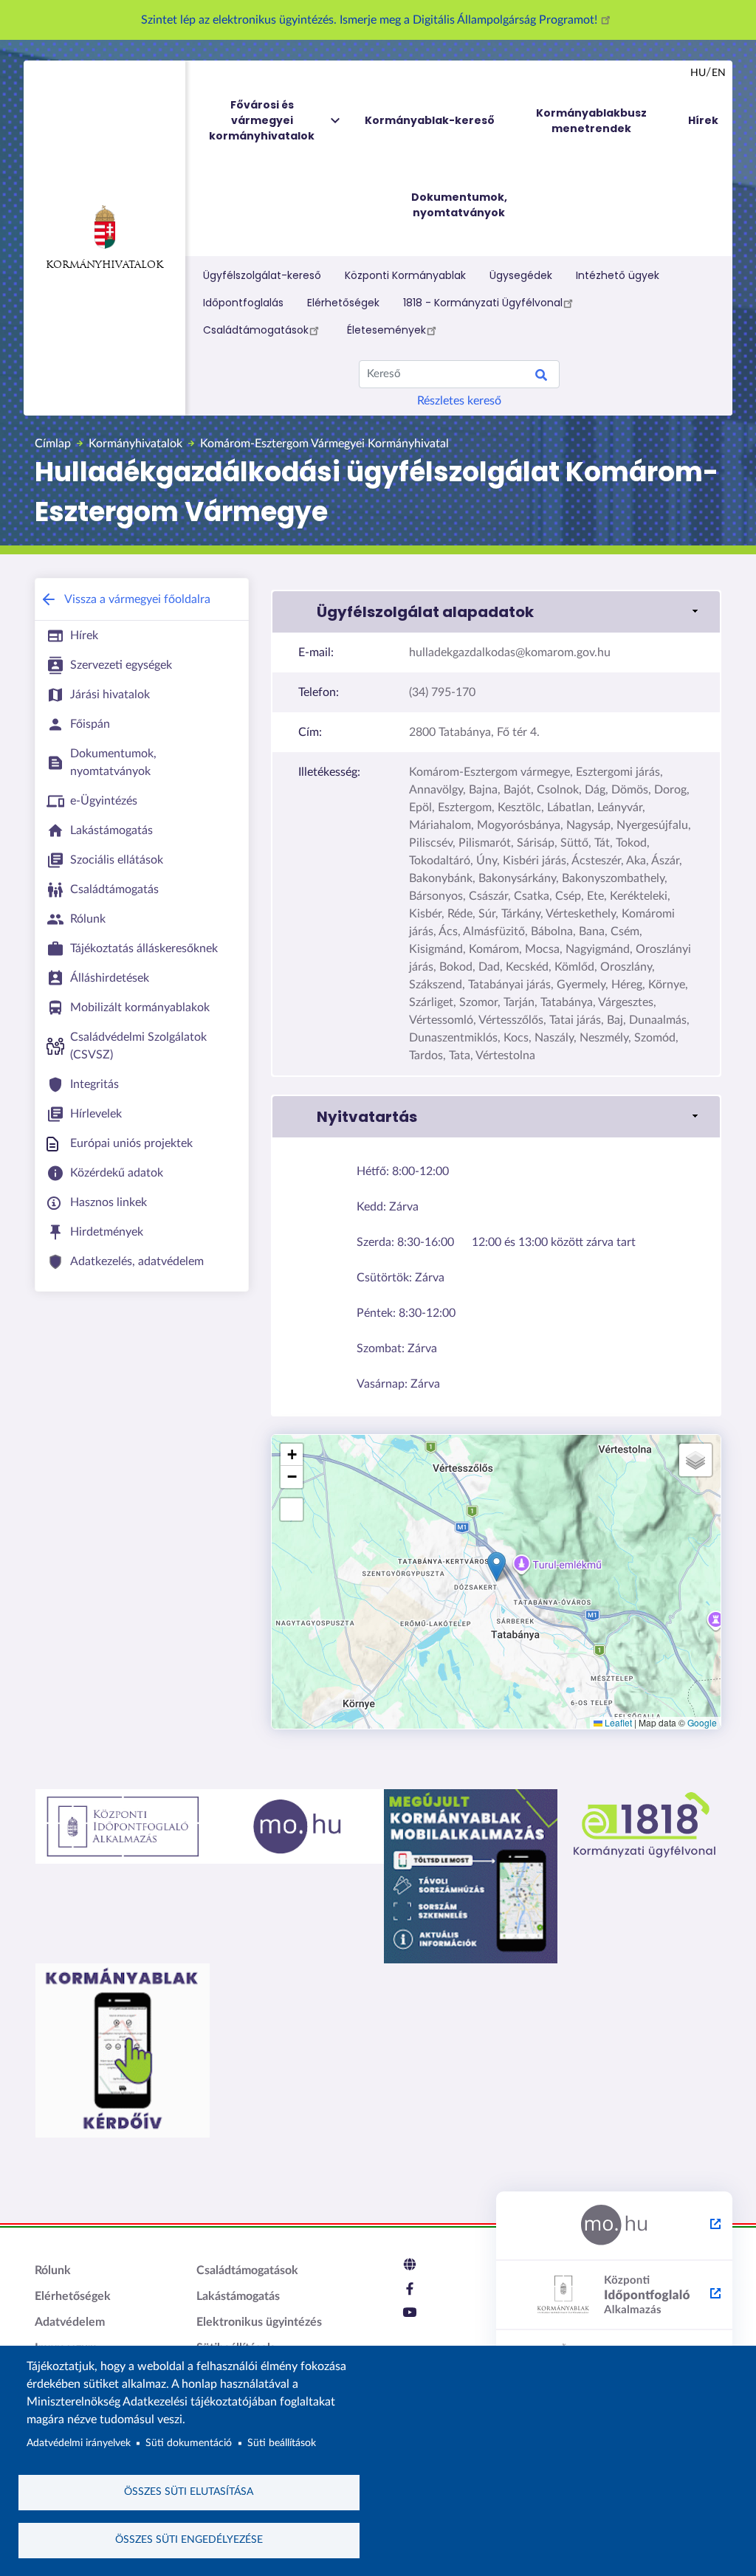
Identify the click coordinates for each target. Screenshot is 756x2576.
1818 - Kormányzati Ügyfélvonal (483, 303)
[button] (496, 612)
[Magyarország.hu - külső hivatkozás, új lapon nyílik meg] (614, 2226)
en (719, 73)
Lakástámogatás (238, 2296)
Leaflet (617, 1722)
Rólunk (53, 2270)
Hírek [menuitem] (703, 120)
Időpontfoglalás (243, 303)
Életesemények (386, 330)
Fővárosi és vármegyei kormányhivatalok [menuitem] (262, 120)
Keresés (541, 377)
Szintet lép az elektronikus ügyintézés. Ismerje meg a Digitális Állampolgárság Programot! (371, 20)
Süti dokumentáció (189, 2443)
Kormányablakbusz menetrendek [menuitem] (591, 121)
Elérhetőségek (343, 303)
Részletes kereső (459, 401)
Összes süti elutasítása (189, 2492)
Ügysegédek (521, 275)
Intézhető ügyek (618, 275)
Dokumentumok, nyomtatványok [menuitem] (459, 205)
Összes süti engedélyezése (189, 2540)
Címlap (53, 444)
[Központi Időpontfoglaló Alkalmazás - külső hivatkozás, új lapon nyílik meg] (614, 2296)
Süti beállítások (282, 2443)
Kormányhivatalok (104, 265)
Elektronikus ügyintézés (259, 2322)
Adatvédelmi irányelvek (79, 2443)
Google (702, 1722)
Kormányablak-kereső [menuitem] (430, 120)
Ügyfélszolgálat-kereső (262, 275)
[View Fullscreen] (292, 1509)
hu (698, 73)
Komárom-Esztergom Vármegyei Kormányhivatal (324, 444)
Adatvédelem (70, 2322)
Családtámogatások (256, 330)
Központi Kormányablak (405, 275)
